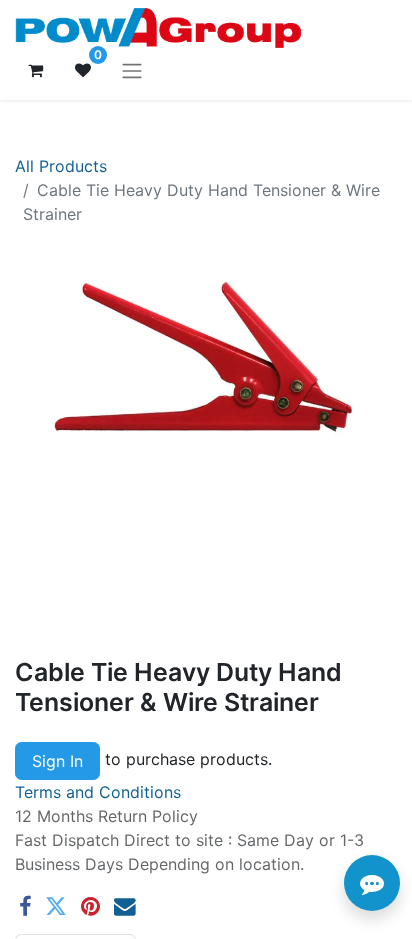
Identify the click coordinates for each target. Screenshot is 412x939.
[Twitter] (56, 907)
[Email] (125, 907)
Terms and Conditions (98, 792)
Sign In (57, 761)
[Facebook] (25, 907)
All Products (61, 166)
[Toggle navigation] (132, 70)
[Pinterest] (90, 907)
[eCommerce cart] (35, 70)
